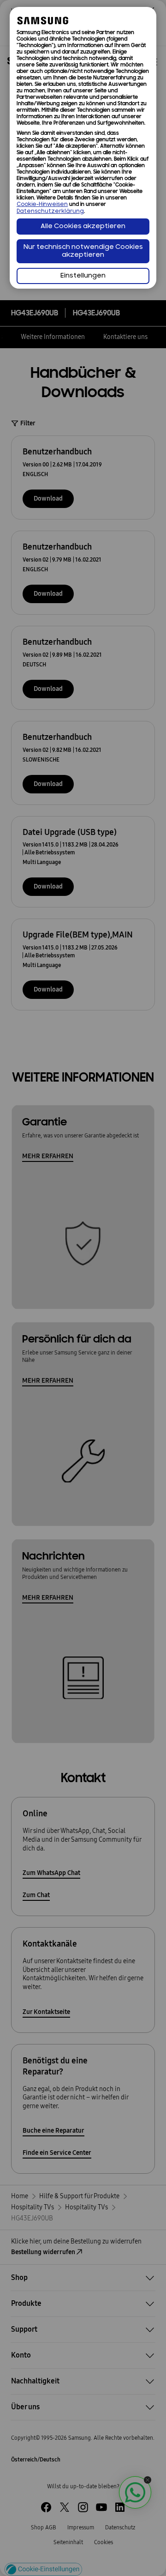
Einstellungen (83, 276)
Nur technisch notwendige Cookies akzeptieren (83, 251)
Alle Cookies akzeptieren (83, 227)
